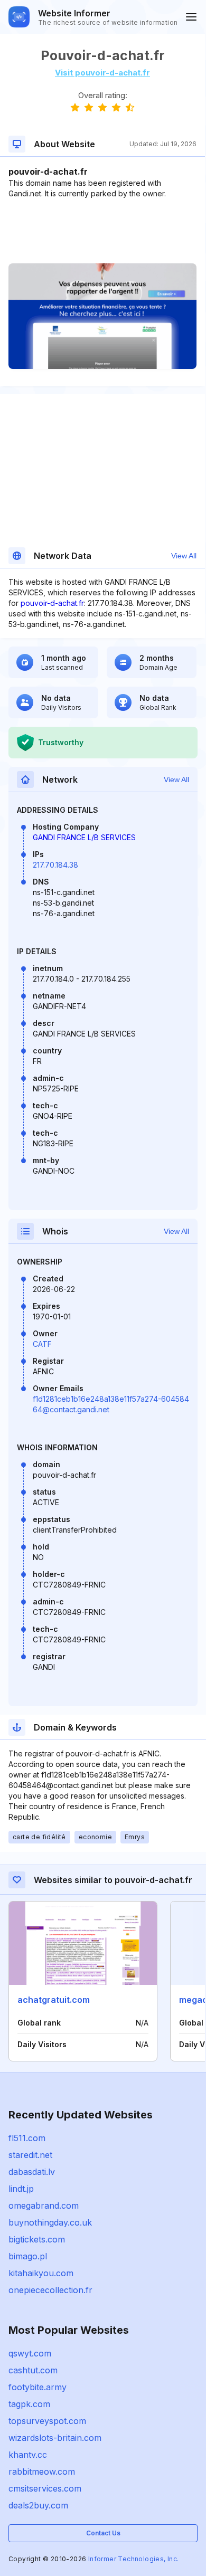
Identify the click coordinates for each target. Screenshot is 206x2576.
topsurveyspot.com (47, 2421)
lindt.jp (21, 2189)
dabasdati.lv (32, 2172)
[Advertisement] (102, 231)
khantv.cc (28, 2455)
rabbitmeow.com (42, 2472)
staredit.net (30, 2155)
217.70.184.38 (55, 865)
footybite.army (38, 2387)
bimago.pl (28, 2256)
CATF (42, 1344)
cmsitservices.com (45, 2488)
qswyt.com (30, 2353)
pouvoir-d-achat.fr (52, 603)
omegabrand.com (44, 2206)
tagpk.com (29, 2404)
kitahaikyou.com (41, 2273)
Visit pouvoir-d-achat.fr (102, 73)
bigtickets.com (37, 2239)
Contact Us (103, 2533)
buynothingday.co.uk (50, 2222)
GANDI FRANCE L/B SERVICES (84, 837)
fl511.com (27, 2138)
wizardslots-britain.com (55, 2438)
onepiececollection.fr (50, 2290)
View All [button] (184, 556)
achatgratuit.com (54, 2000)
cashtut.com (33, 2370)
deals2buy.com (38, 2505)
